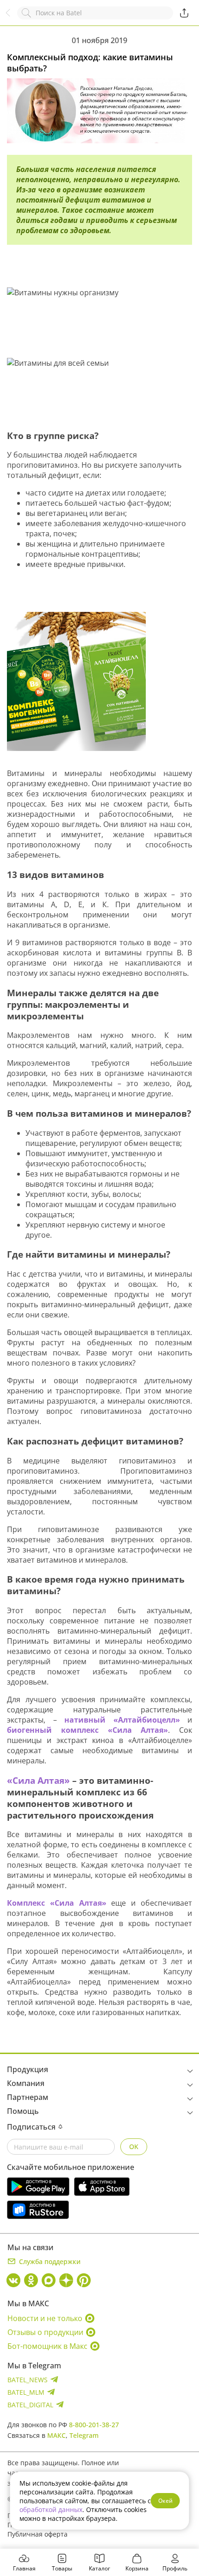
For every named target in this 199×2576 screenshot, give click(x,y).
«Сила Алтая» (38, 1780)
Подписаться (31, 2127)
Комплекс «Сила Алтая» (57, 1903)
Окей (165, 2501)
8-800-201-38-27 (94, 2425)
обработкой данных (51, 2509)
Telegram (84, 2435)
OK (134, 2147)
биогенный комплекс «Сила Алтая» (87, 1730)
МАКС (56, 2435)
